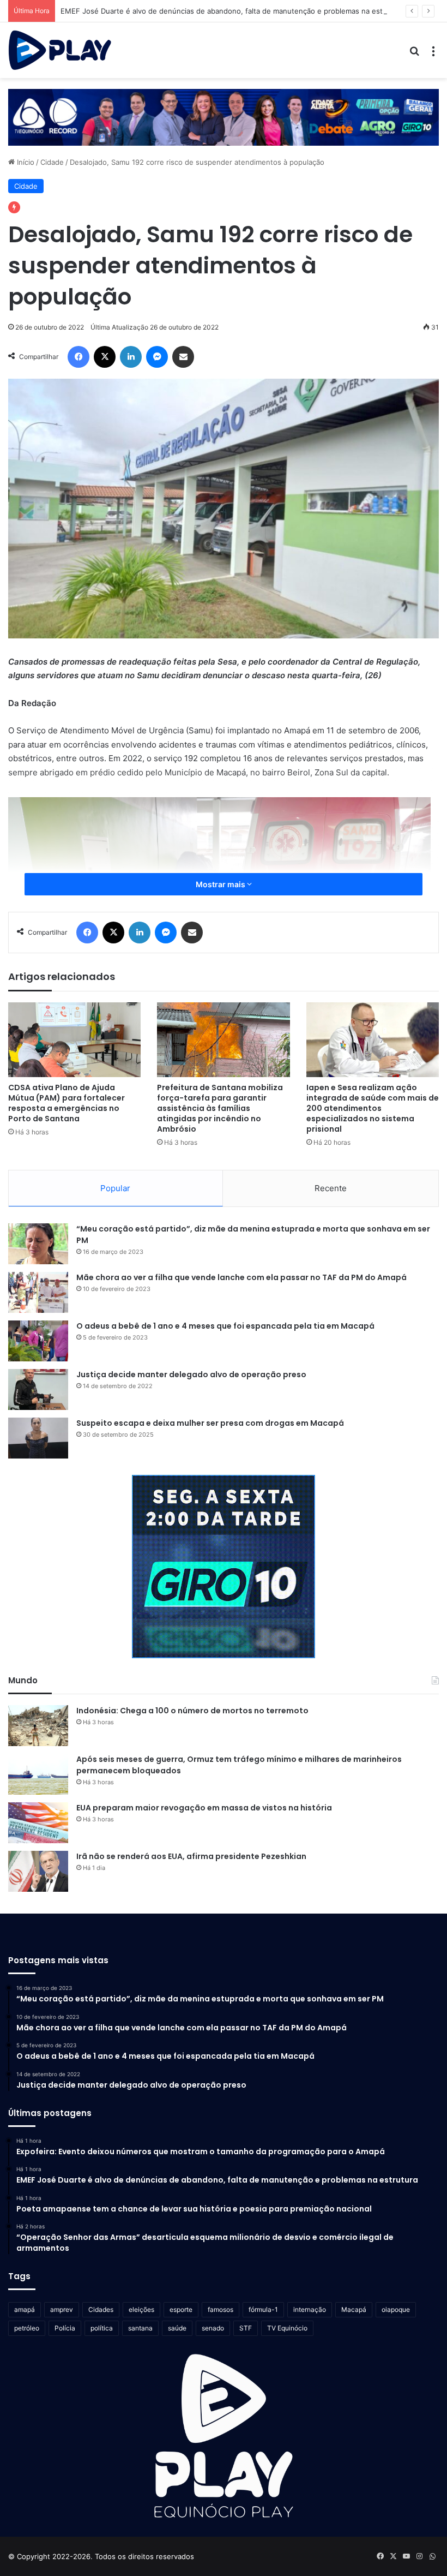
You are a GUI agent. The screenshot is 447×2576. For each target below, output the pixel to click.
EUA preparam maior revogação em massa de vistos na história (204, 1808)
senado (213, 2328)
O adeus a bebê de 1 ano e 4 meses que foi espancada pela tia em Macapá (225, 1326)
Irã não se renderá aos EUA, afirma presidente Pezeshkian (191, 1856)
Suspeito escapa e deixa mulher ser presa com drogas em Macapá (210, 1423)
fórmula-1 (263, 2309)
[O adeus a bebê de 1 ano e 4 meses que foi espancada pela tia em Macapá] (38, 1341)
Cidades (101, 2309)
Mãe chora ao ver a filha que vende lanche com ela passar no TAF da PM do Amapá (241, 1277)
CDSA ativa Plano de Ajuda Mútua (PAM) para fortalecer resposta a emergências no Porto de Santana (67, 1103)
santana (140, 2328)
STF (246, 2328)
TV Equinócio (287, 2328)
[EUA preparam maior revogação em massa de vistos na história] (38, 1823)
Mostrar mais (221, 884)
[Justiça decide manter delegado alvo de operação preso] (38, 1389)
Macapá (354, 2309)
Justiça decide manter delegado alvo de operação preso (191, 1374)
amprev (62, 2309)
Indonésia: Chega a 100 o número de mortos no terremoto (192, 1711)
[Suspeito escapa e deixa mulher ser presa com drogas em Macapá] (38, 1438)
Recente (331, 1188)
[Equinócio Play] (60, 50)
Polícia (65, 2328)
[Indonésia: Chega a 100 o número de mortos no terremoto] (38, 1726)
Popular (115, 1188)
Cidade (52, 162)
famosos (221, 2309)
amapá (25, 2309)
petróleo (27, 2328)
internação (310, 2309)
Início (25, 162)
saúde (177, 2328)
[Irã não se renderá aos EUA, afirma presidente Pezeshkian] (38, 1871)
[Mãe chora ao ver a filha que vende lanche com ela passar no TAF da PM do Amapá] (38, 1292)
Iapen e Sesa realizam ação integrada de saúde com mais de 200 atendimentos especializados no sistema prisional (373, 1108)
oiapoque (396, 2309)
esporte (181, 2309)
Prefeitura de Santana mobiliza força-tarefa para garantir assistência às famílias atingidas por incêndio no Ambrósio (220, 1108)
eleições (141, 2309)
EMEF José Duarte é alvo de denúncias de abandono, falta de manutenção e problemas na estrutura (232, 11)
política (102, 2328)
